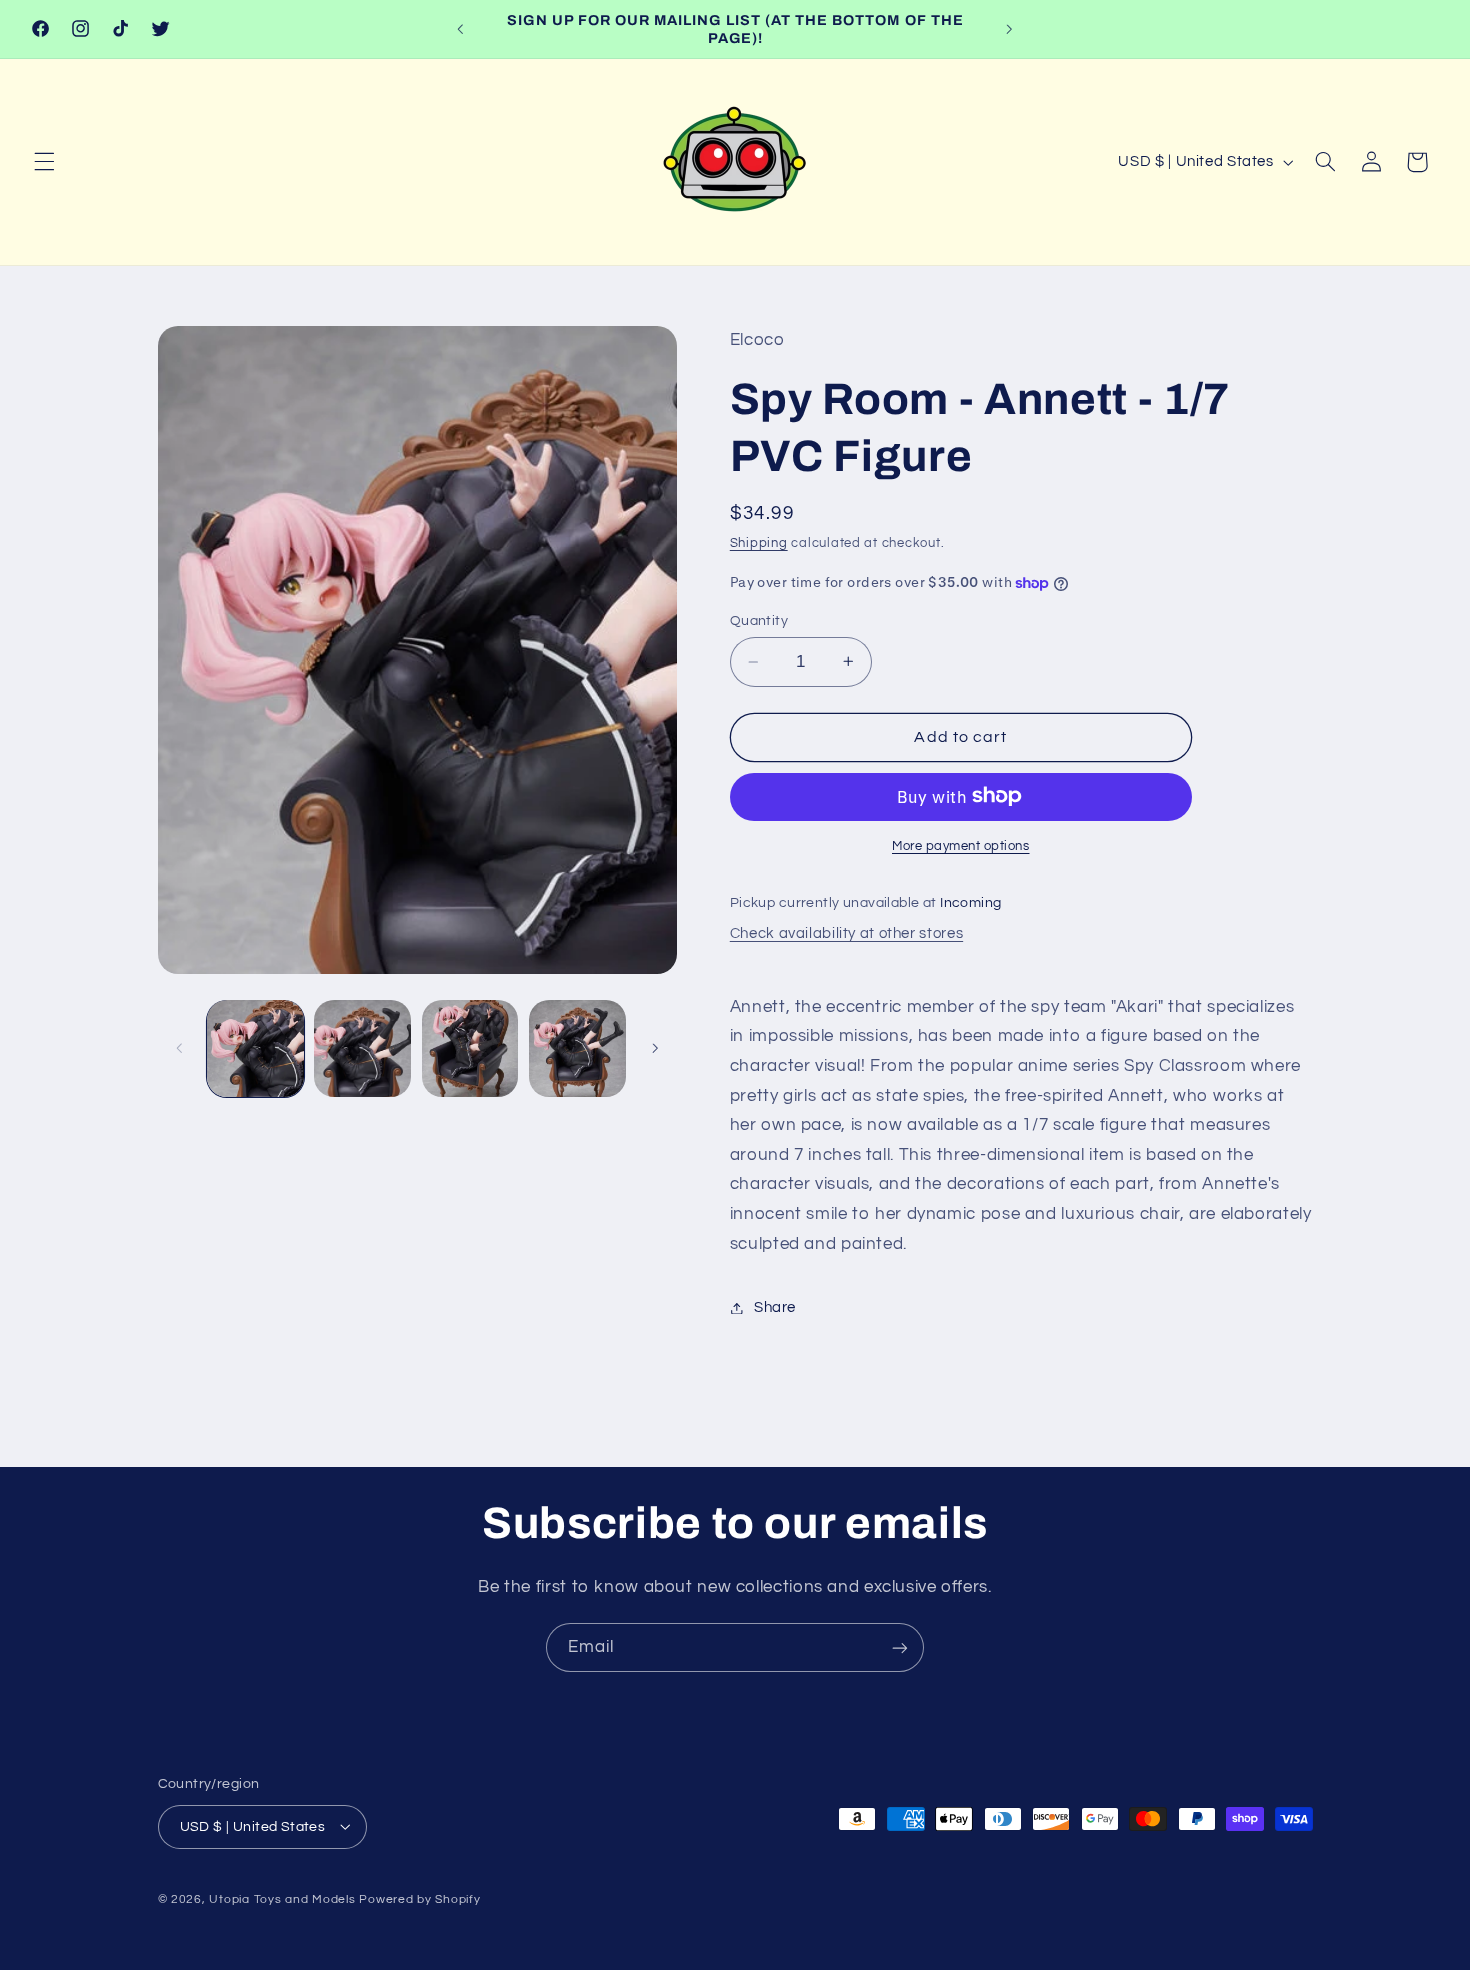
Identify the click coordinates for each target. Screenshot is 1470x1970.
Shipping (759, 543)
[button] (44, 162)
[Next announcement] (1009, 29)
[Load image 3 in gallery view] (470, 1048)
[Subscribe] (900, 1647)
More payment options (961, 845)
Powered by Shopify (419, 1898)
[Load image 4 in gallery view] (577, 1048)
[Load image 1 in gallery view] (255, 1048)
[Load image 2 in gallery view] (362, 1048)
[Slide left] (180, 1048)
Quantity (759, 621)
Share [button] (775, 1307)
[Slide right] (655, 1048)
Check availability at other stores (846, 933)
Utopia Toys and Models (282, 1898)
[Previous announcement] (461, 29)
